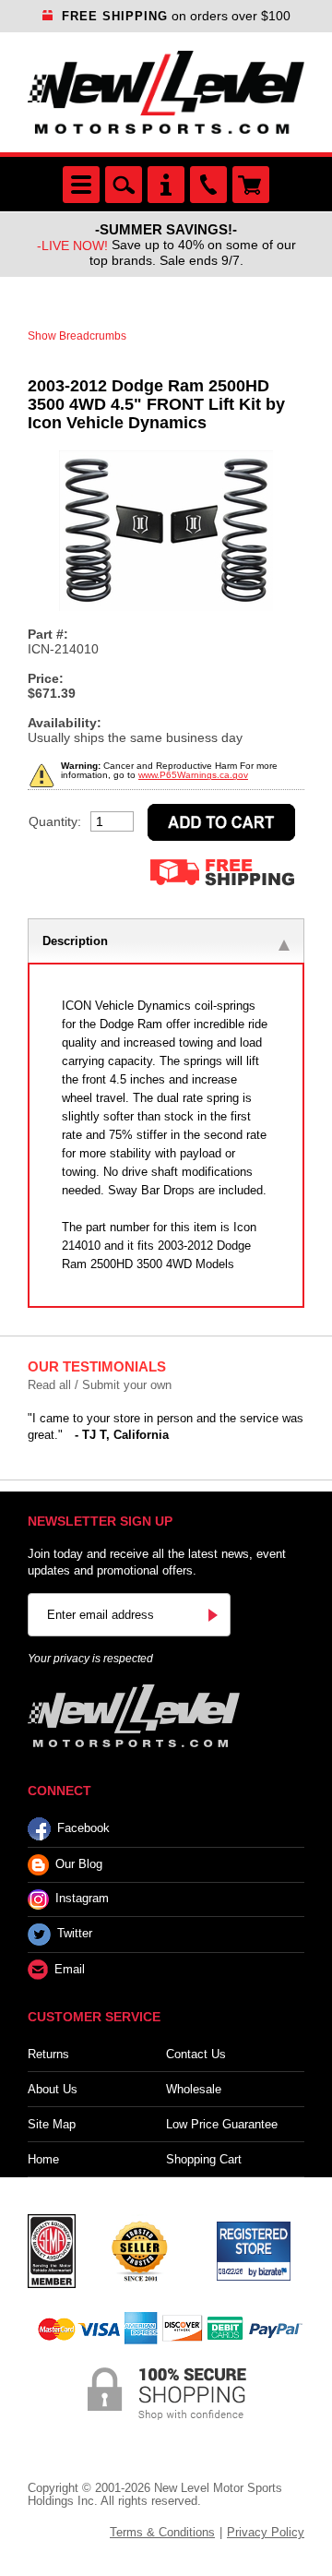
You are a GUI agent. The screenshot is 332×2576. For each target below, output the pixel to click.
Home (43, 2159)
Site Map (52, 2124)
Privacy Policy (266, 2532)
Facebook (83, 1828)
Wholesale (194, 2089)
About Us (53, 2089)
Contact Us (196, 2054)
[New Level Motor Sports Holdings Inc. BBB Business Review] (139, 2250)
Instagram (82, 1899)
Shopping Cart (204, 2159)
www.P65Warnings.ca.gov (193, 775)
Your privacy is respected (90, 1659)
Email (70, 1969)
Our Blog (79, 1864)
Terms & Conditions (162, 2532)
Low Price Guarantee (222, 2124)
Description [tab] (75, 941)
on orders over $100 (176, 16)
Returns (48, 2054)
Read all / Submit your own (100, 1385)
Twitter (75, 1934)
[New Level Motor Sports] (166, 92)
